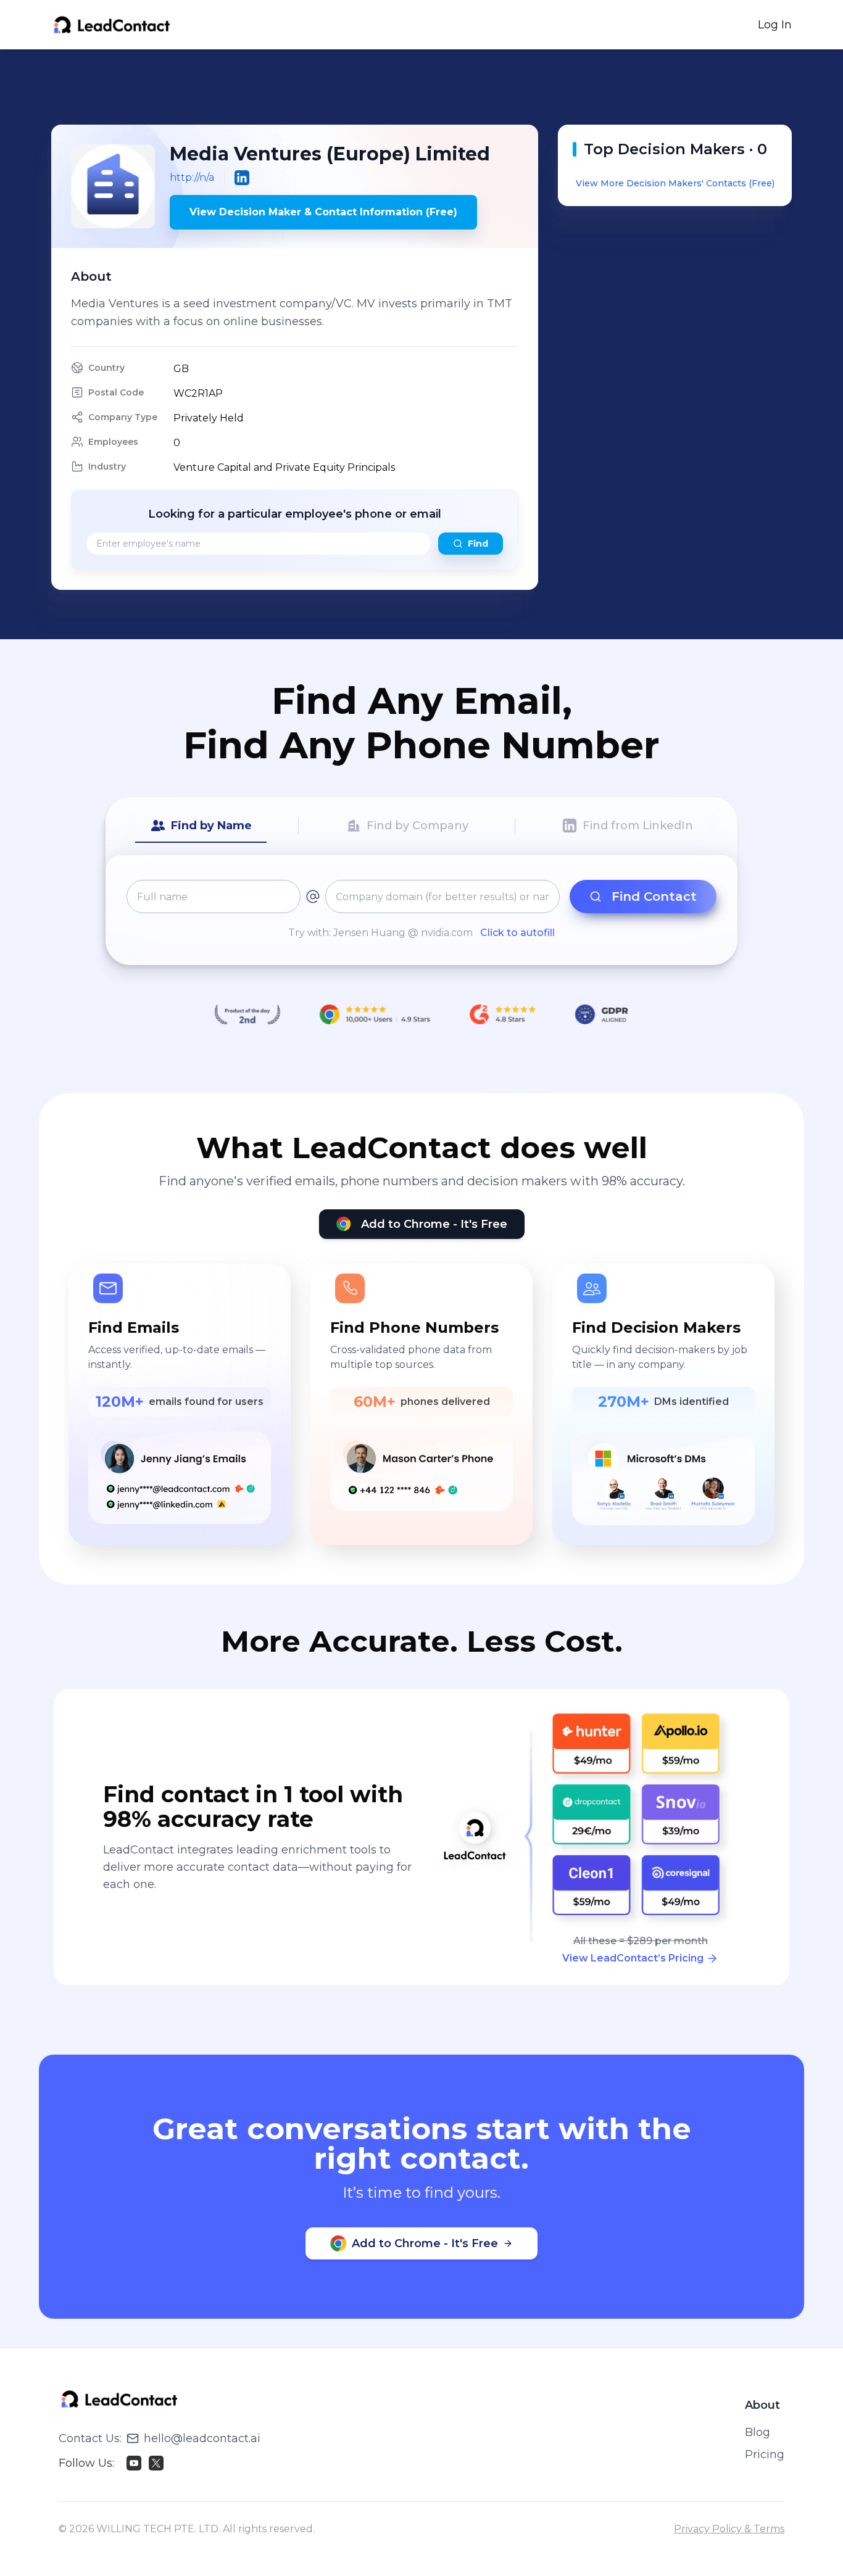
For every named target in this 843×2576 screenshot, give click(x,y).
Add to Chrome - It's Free (434, 1224)
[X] (156, 2463)
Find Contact (654, 897)
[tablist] (421, 826)
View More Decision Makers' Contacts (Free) (675, 183)
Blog (758, 2432)
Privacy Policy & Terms (729, 2529)
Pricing (765, 2454)
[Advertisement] (421, 87)
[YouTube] (134, 2463)
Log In (775, 25)
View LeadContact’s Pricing (633, 1958)
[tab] (201, 826)
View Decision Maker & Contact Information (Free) (323, 212)
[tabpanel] (421, 910)
